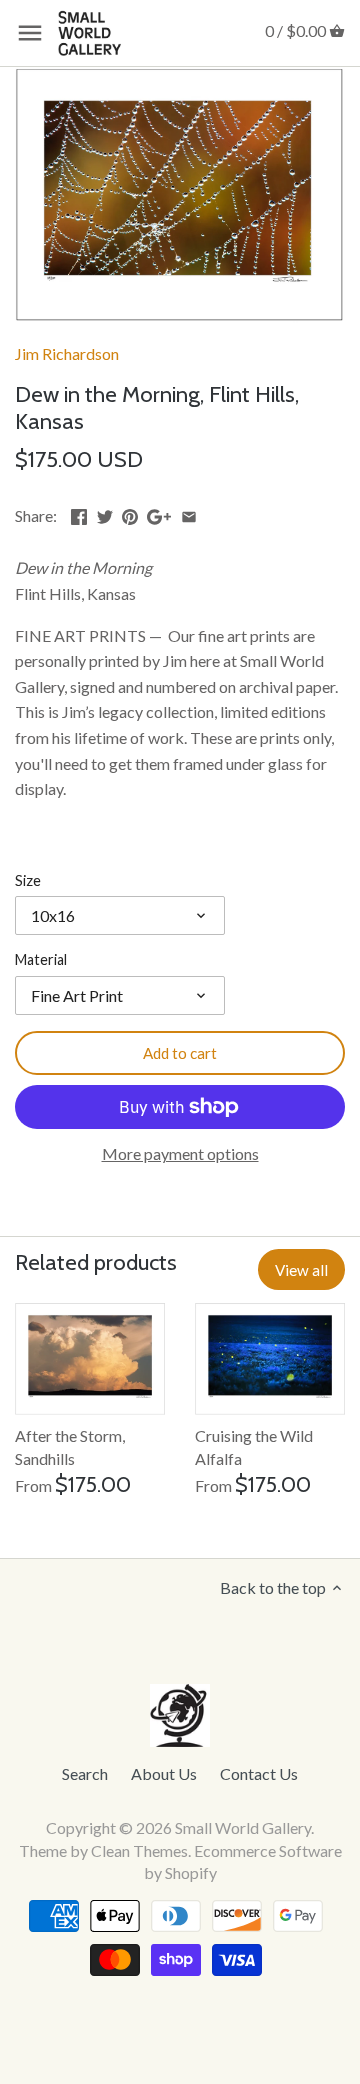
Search (85, 1773)
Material (41, 959)
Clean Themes (139, 1850)
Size (28, 880)
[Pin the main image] (130, 513)
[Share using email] (189, 513)
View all (301, 1270)
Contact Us (259, 1773)
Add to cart (180, 1053)
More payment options (180, 1154)
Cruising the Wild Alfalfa (254, 1446)
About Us (164, 1773)
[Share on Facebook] (79, 513)
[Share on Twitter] (105, 513)
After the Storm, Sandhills (70, 1446)
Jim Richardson (67, 353)
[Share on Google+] (159, 513)
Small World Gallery (243, 1827)
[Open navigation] (30, 33)
